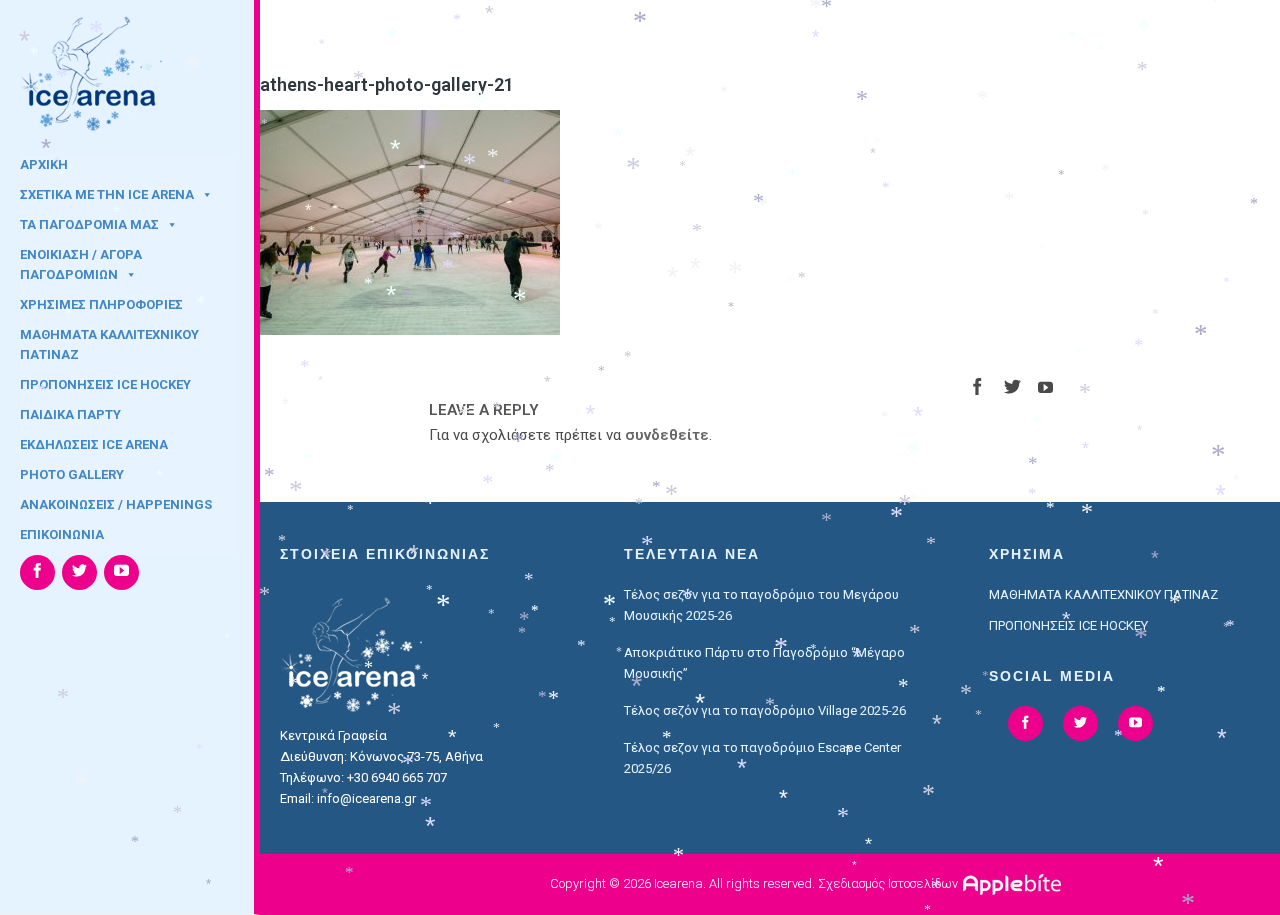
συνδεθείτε (667, 435)
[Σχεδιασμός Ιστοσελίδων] (1014, 883)
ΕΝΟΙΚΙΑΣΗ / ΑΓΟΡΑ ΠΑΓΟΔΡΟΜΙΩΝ (81, 261)
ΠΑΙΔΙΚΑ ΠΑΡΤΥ (70, 414)
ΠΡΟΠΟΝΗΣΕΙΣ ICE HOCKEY (105, 384)
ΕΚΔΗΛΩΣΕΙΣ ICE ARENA (94, 444)
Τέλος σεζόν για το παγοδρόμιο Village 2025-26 (765, 710)
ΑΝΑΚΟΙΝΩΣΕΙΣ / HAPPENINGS (116, 504)
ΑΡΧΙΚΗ (44, 164)
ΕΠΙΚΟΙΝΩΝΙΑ (62, 534)
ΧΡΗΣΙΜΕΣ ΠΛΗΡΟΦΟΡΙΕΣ (101, 304)
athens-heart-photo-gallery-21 (387, 84)
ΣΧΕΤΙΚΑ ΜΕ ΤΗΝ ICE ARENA (107, 194)
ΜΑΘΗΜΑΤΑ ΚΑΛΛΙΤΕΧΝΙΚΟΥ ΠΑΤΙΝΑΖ (109, 341)
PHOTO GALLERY (72, 474)
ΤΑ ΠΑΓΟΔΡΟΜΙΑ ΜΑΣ (89, 224)
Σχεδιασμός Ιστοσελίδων (888, 883)
